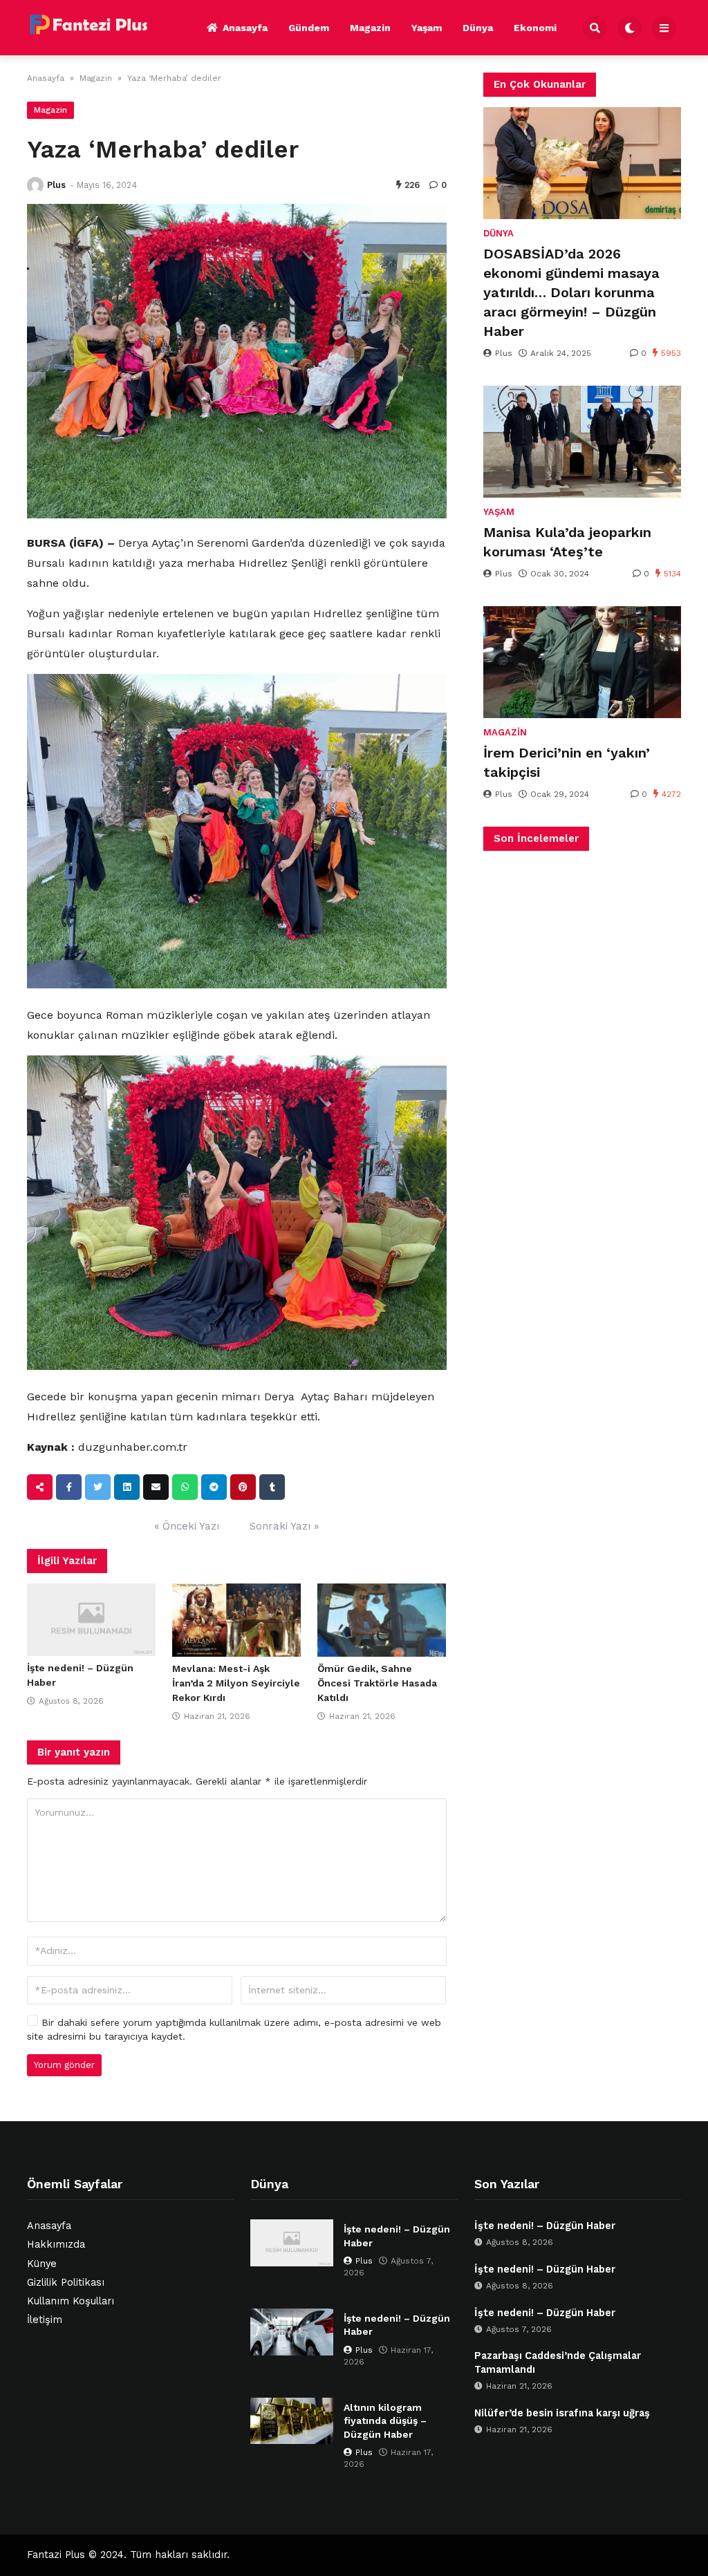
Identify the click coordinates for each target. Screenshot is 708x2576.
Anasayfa (245, 28)
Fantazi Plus (56, 2555)
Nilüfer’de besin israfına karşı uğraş (562, 2413)
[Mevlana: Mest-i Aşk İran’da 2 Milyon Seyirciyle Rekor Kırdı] (236, 1620)
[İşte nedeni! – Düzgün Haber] (91, 1620)
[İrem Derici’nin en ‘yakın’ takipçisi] (582, 662)
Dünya (478, 28)
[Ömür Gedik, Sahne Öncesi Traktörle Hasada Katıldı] (382, 1620)
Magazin (370, 28)
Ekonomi (535, 28)
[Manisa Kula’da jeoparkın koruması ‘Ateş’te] (582, 442)
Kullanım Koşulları (71, 2301)
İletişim (45, 2320)
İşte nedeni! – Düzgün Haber (397, 2236)
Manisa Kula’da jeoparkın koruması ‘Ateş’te (567, 542)
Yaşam (427, 28)
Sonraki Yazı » (284, 1526)
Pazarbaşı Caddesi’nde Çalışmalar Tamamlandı (558, 2363)
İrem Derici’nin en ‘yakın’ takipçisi (567, 762)
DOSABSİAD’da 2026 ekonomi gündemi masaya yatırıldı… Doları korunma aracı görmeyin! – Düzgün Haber (571, 292)
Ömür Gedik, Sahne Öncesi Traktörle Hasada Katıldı (377, 1683)
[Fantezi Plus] (88, 26)
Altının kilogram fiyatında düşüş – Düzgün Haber (385, 2421)
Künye (42, 2264)
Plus (56, 185)
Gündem (309, 28)
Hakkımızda (56, 2245)
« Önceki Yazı (187, 1526)
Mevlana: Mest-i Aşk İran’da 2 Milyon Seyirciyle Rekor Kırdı (236, 1683)
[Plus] (35, 185)
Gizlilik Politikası (66, 2283)
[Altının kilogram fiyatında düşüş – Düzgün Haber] (292, 2421)
